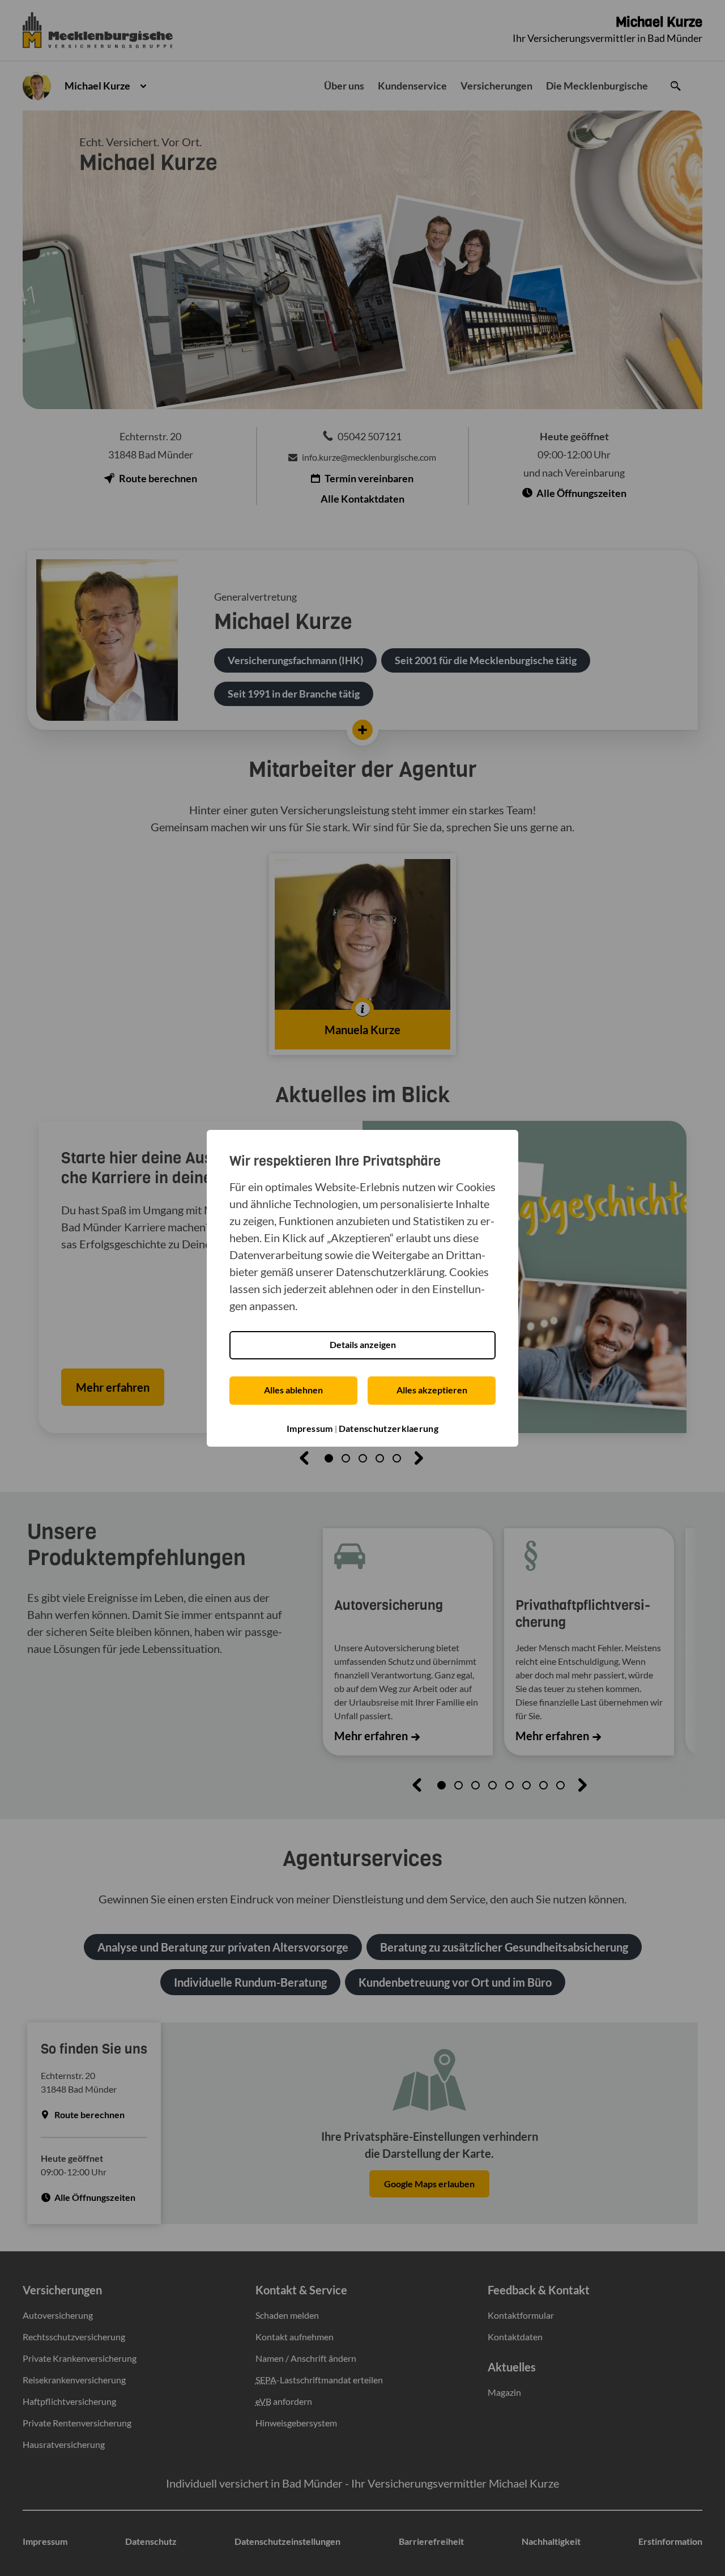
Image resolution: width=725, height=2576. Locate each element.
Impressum (310, 1428)
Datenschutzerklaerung (389, 1428)
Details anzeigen (363, 1344)
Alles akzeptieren (432, 1390)
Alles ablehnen (293, 1390)
